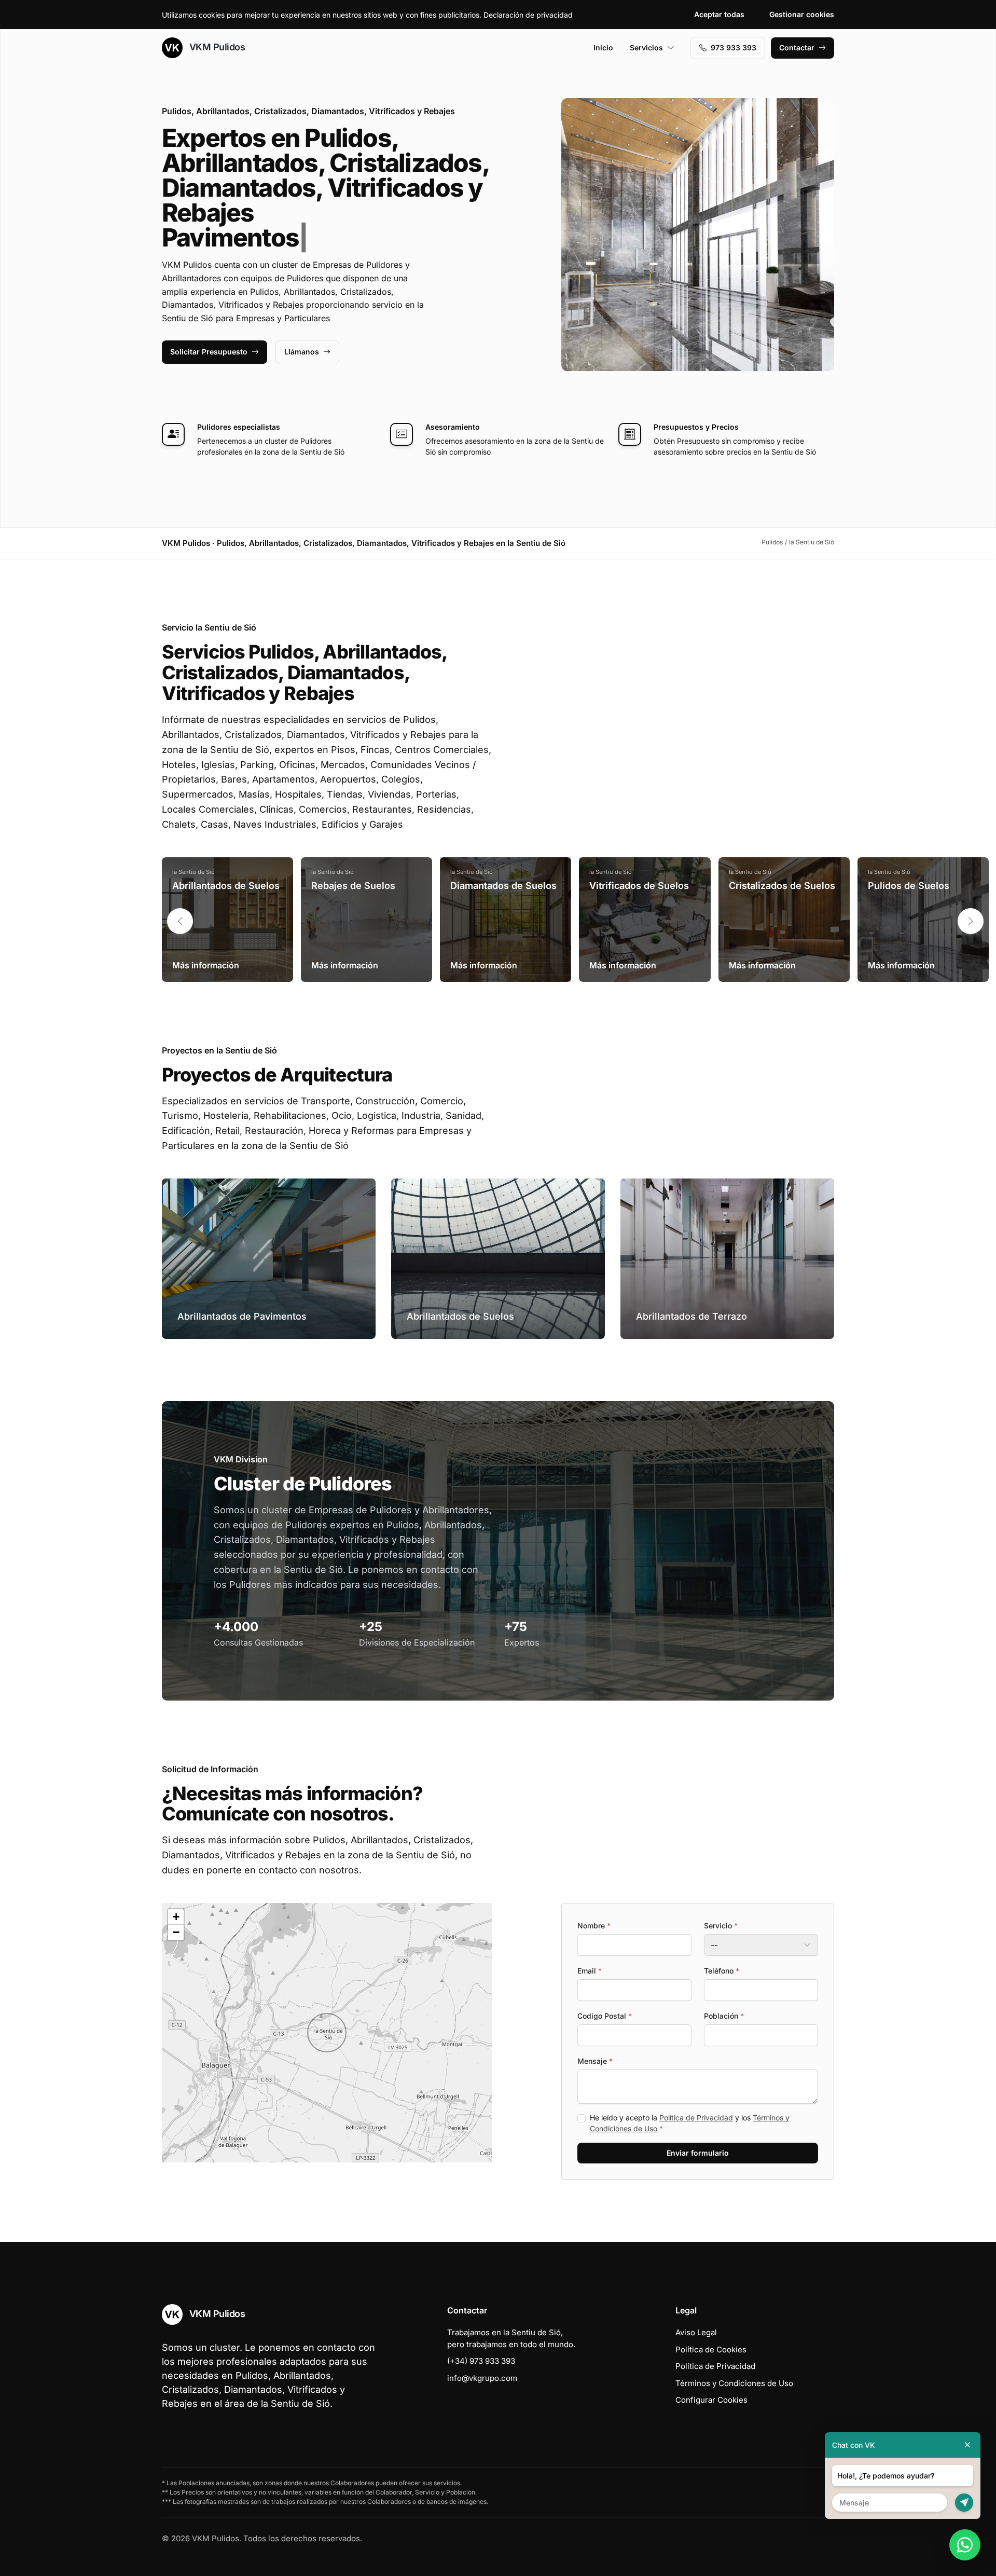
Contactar (797, 47)
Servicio (721, 1926)
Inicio (603, 47)
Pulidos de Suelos (909, 886)
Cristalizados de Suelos (782, 886)
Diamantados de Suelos (503, 886)
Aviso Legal (696, 2332)
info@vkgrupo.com (482, 2378)
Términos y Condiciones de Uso (734, 2383)
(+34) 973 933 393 (481, 2361)
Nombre (594, 1926)
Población (724, 2016)
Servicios (646, 47)
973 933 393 (734, 47)
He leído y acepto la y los (690, 2123)
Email (590, 1971)
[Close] (967, 2445)
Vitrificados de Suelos (639, 886)
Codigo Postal (605, 2016)
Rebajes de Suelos (353, 886)
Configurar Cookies (711, 2400)
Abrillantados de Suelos (226, 886)
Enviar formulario (698, 2153)
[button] (971, 921)
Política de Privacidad (696, 2118)
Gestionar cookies (802, 14)
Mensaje (595, 2061)
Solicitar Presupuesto (209, 352)
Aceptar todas (719, 14)
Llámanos (302, 352)
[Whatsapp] (965, 2545)
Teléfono (722, 1971)
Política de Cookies (711, 2349)
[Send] (964, 2503)
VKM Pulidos (216, 47)
